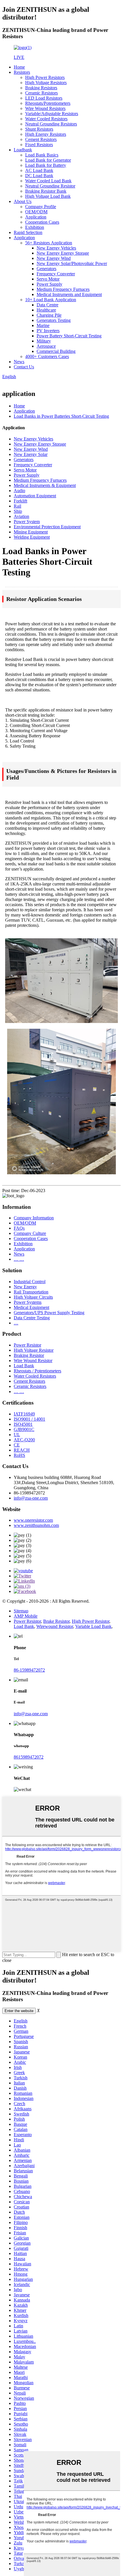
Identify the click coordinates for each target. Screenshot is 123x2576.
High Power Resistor (91, 1621)
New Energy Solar (31, 454)
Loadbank (23, 150)
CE (17, 1445)
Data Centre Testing (32, 1318)
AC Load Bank (39, 170)
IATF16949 (24, 1414)
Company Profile (41, 207)
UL (17, 1435)
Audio (19, 491)
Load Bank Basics (42, 155)
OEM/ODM (36, 212)
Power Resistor (27, 1345)
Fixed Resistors (39, 145)
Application (36, 217)
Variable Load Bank (93, 1626)
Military (44, 341)
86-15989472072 (29, 1670)
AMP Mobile (26, 1616)
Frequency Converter (56, 274)
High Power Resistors (45, 77)
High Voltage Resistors (46, 83)
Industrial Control (30, 1282)
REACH (22, 1450)
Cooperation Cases (42, 222)
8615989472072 (29, 1757)
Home (19, 67)
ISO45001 (23, 1424)
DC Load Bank (39, 176)
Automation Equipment (35, 496)
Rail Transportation (31, 1292)
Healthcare (46, 310)
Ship (18, 511)
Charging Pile (49, 315)
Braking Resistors (41, 88)
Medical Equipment (31, 1307)
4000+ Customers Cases (47, 356)
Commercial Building (56, 351)
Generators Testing (54, 320)
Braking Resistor (29, 1355)
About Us (23, 201)
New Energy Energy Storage (63, 253)
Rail (17, 506)
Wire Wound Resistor (33, 1360)
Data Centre (47, 305)
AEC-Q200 (24, 1440)
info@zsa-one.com (31, 1498)
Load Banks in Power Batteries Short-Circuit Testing (61, 416)
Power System (27, 522)
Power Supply (49, 284)
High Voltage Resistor (34, 1350)
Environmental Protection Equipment (47, 527)
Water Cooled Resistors (46, 119)
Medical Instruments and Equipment (69, 294)
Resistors (22, 72)
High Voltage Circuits (33, 1297)
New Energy (25, 1287)
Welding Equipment (32, 537)
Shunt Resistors (39, 129)
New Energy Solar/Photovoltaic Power (72, 263)
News (19, 362)
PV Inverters (48, 331)
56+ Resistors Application (49, 243)
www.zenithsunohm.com (36, 1525)
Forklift (20, 501)
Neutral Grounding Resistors (51, 124)
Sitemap (21, 1611)
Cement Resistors (41, 139)
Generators (46, 269)
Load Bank (24, 1366)
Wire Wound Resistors (45, 108)
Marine (43, 325)
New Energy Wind (54, 258)
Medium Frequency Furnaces (63, 289)
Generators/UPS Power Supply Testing (49, 1313)
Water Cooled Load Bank (48, 181)
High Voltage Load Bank (48, 196)
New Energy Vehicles (56, 248)
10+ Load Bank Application (51, 300)
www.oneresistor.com (33, 1520)
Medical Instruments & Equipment (45, 485)
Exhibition (35, 227)
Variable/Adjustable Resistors (52, 114)
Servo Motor (48, 279)
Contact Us (24, 367)
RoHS (19, 1455)
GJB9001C (24, 1429)
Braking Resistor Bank (46, 191)
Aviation (21, 516)
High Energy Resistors (46, 134)
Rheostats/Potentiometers (48, 103)
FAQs (19, 1228)
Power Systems (28, 1302)
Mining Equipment (31, 532)
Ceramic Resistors (41, 93)
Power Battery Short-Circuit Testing (69, 336)
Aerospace (46, 346)
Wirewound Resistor (55, 1626)
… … (19, 1259)
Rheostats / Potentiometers (37, 1371)
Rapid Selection (28, 232)
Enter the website (19, 2011)
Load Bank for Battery (46, 165)
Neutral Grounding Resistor (50, 186)
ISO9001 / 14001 (29, 1419)
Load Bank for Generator (48, 160)
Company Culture (30, 1233)
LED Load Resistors (44, 98)
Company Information (34, 1218)
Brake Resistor (56, 1621)
